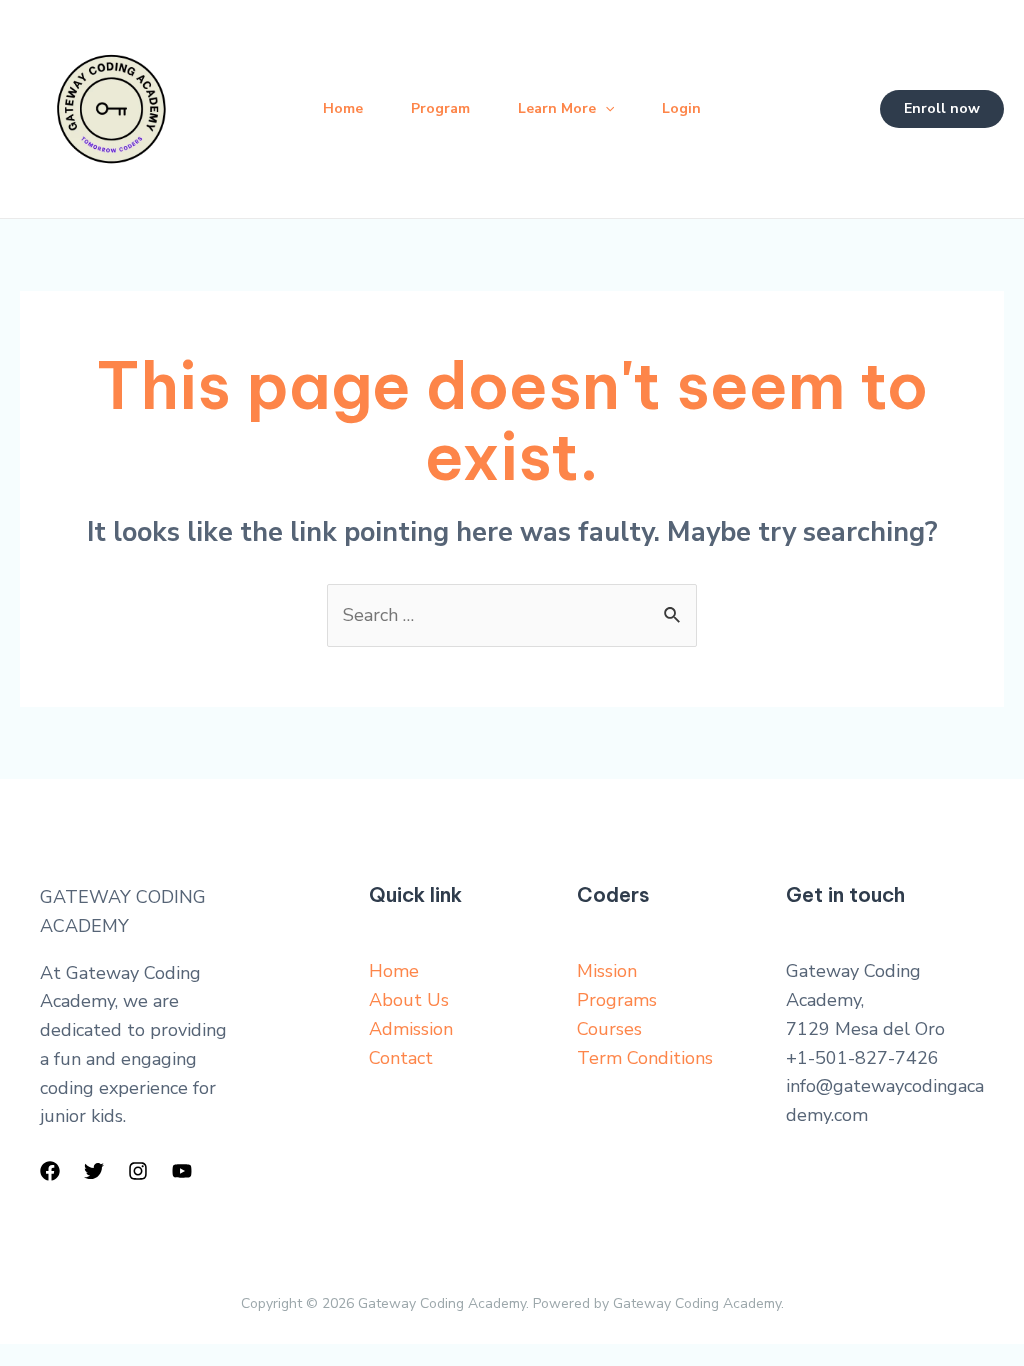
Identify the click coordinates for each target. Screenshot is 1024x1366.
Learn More (557, 108)
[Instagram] (138, 1171)
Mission (607, 971)
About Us (409, 1000)
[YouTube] (182, 1171)
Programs (617, 1000)
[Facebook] (50, 1171)
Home (343, 108)
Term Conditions (645, 1058)
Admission (411, 1029)
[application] (605, 109)
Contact (401, 1058)
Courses (609, 1029)
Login (681, 108)
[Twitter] (94, 1171)
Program (440, 108)
